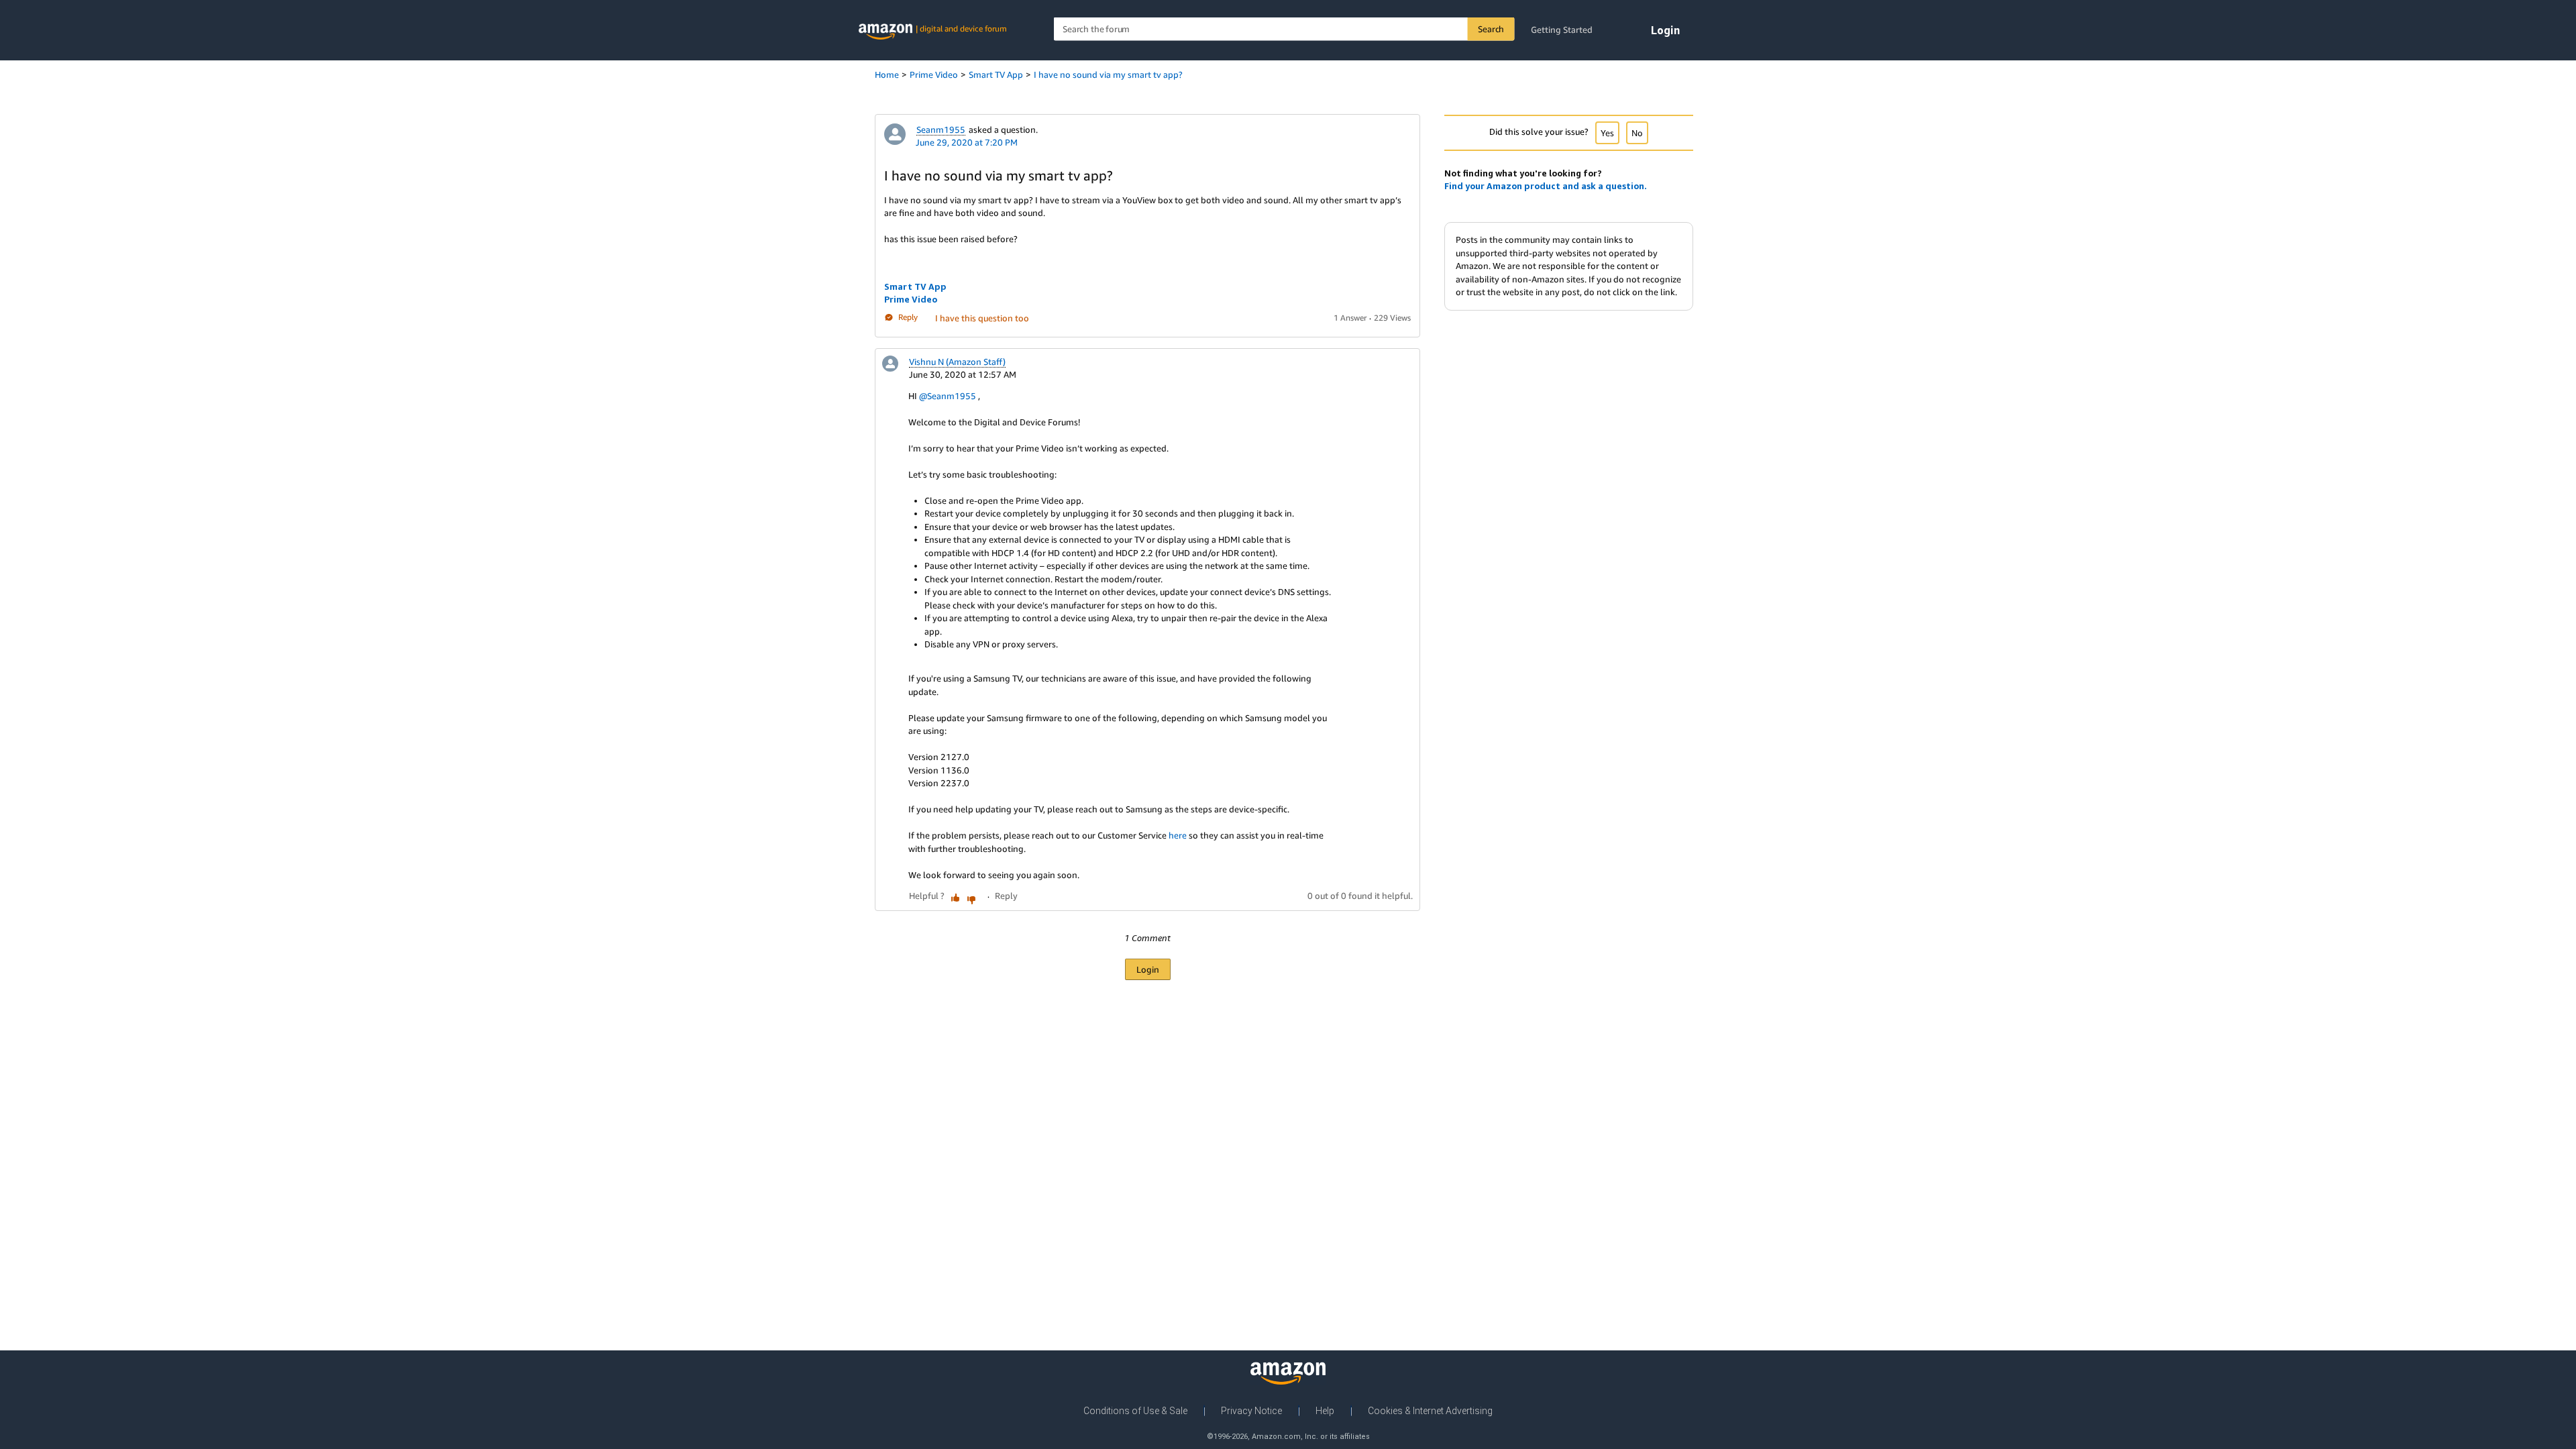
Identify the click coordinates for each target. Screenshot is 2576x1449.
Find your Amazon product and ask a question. (1546, 186)
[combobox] (1284, 29)
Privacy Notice (1251, 1411)
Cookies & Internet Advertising (1430, 1411)
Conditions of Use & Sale (1135, 1411)
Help (1325, 1411)
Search (1491, 29)
